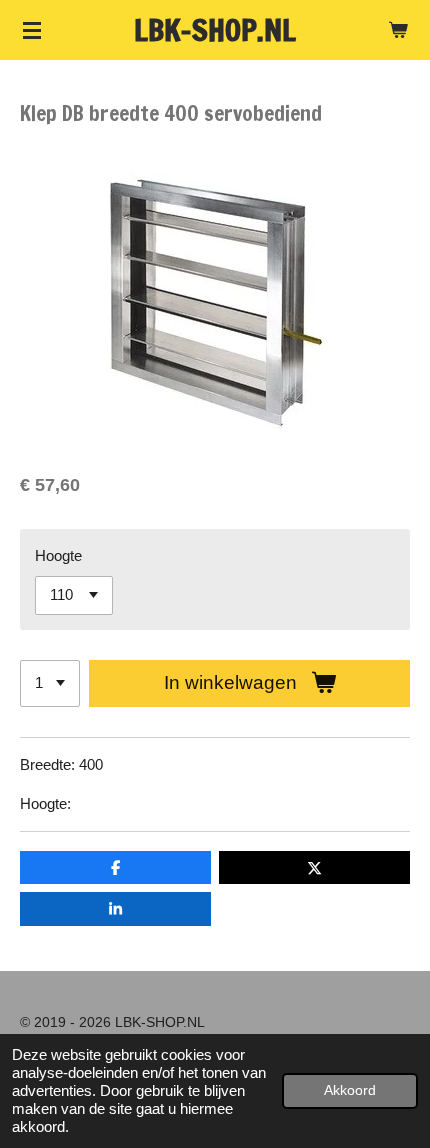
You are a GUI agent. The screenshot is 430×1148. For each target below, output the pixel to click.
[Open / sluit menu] (32, 30)
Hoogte (58, 555)
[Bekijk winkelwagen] (398, 30)
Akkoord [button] (350, 1090)
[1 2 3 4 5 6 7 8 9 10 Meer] (50, 683)
